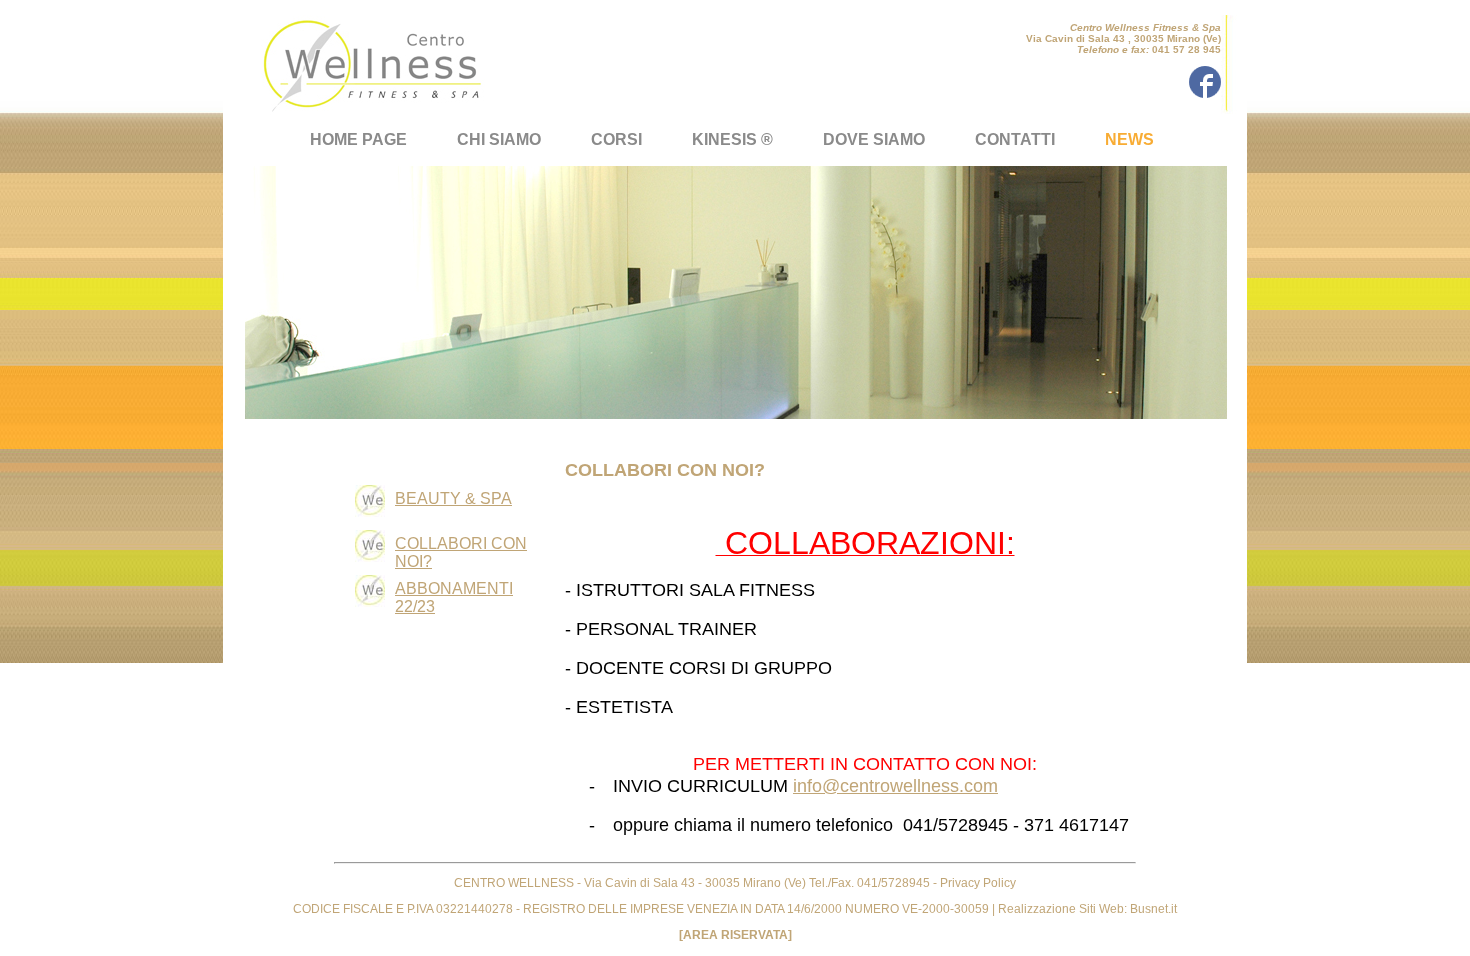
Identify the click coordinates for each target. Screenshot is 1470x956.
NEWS (1129, 139)
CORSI (616, 139)
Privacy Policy (978, 883)
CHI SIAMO (499, 139)
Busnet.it (1152, 909)
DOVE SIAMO (874, 139)
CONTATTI (1015, 139)
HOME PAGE (358, 139)
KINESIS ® (732, 139)
